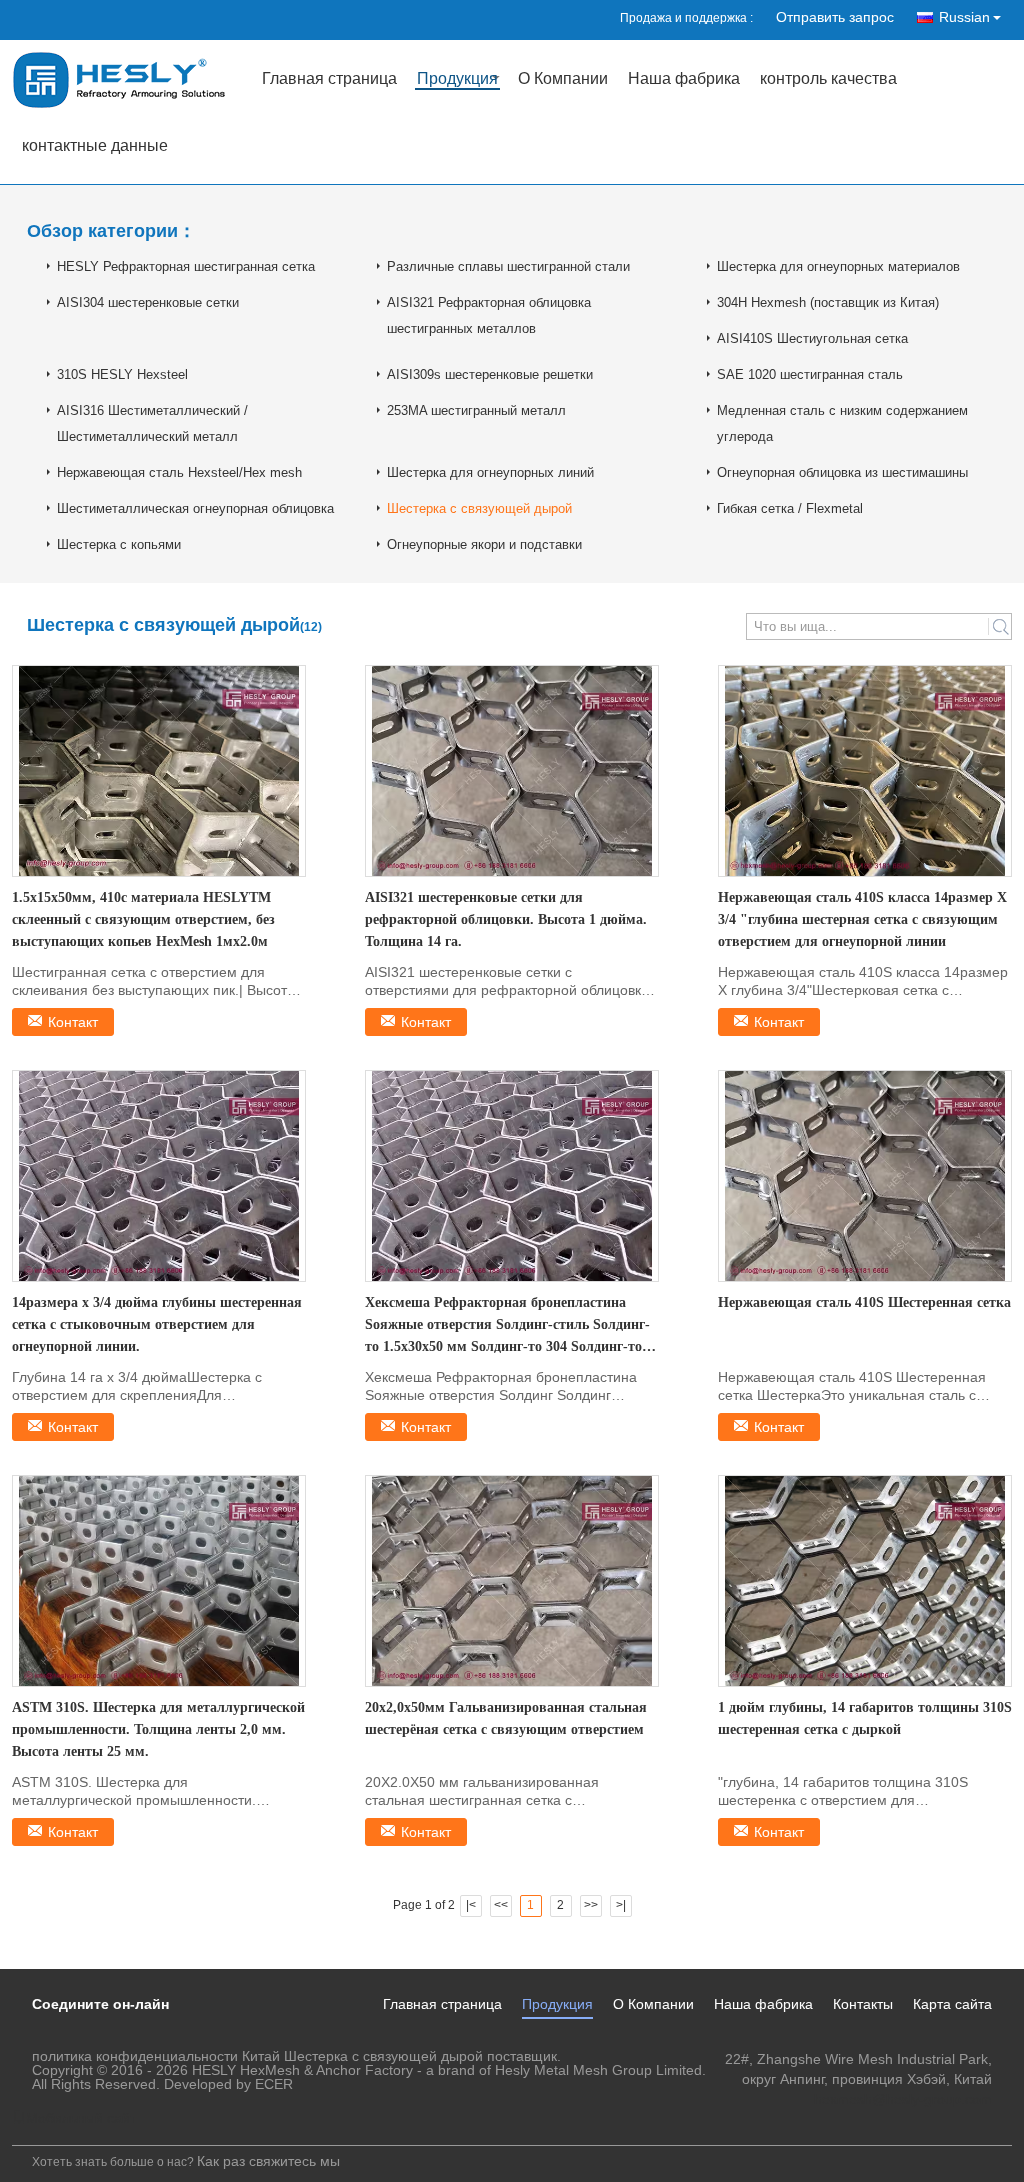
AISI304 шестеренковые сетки (148, 302)
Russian (964, 17)
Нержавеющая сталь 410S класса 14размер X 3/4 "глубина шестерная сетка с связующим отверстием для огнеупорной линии (862, 919)
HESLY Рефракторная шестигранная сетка (186, 266)
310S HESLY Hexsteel (122, 374)
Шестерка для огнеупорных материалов (838, 266)
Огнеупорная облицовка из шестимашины (842, 472)
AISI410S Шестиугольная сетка (812, 338)
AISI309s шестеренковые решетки (490, 374)
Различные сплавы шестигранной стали (508, 266)
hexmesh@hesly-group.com (903, 2099)
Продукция (457, 79)
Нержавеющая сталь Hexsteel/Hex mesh (179, 472)
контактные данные (95, 146)
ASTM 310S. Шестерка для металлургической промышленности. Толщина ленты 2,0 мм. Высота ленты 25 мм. (158, 1729)
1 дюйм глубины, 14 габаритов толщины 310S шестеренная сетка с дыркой (865, 1718)
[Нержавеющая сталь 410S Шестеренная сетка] (865, 1176)
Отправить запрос (835, 17)
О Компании (563, 79)
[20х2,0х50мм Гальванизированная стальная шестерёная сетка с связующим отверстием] (512, 1581)
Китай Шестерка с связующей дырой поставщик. (401, 2056)
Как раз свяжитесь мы (268, 2161)
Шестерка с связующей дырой (479, 508)
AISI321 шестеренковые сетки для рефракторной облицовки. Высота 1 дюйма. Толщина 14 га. (506, 919)
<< (501, 1905)
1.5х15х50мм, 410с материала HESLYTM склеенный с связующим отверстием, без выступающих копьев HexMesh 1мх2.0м (143, 919)
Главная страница (329, 79)
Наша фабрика (684, 79)
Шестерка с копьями (119, 544)
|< (471, 1905)
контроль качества (828, 79)
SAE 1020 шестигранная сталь (810, 374)
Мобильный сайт (81, 2118)
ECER (274, 2084)
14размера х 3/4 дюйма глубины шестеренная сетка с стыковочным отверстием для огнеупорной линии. (157, 1324)
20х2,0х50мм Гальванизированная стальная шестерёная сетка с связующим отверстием (506, 1718)
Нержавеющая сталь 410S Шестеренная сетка (864, 1302)
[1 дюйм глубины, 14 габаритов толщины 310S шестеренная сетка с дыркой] (865, 1581)
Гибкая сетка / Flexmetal (790, 508)
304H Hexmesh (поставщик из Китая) (828, 302)
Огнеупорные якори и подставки (484, 544)
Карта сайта (952, 2004)
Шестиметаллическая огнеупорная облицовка (195, 508)
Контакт (73, 1022)
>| (621, 1905)
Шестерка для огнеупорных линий (490, 472)
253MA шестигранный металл (476, 410)
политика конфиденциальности (135, 2056)
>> (591, 1905)
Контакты (863, 2004)
